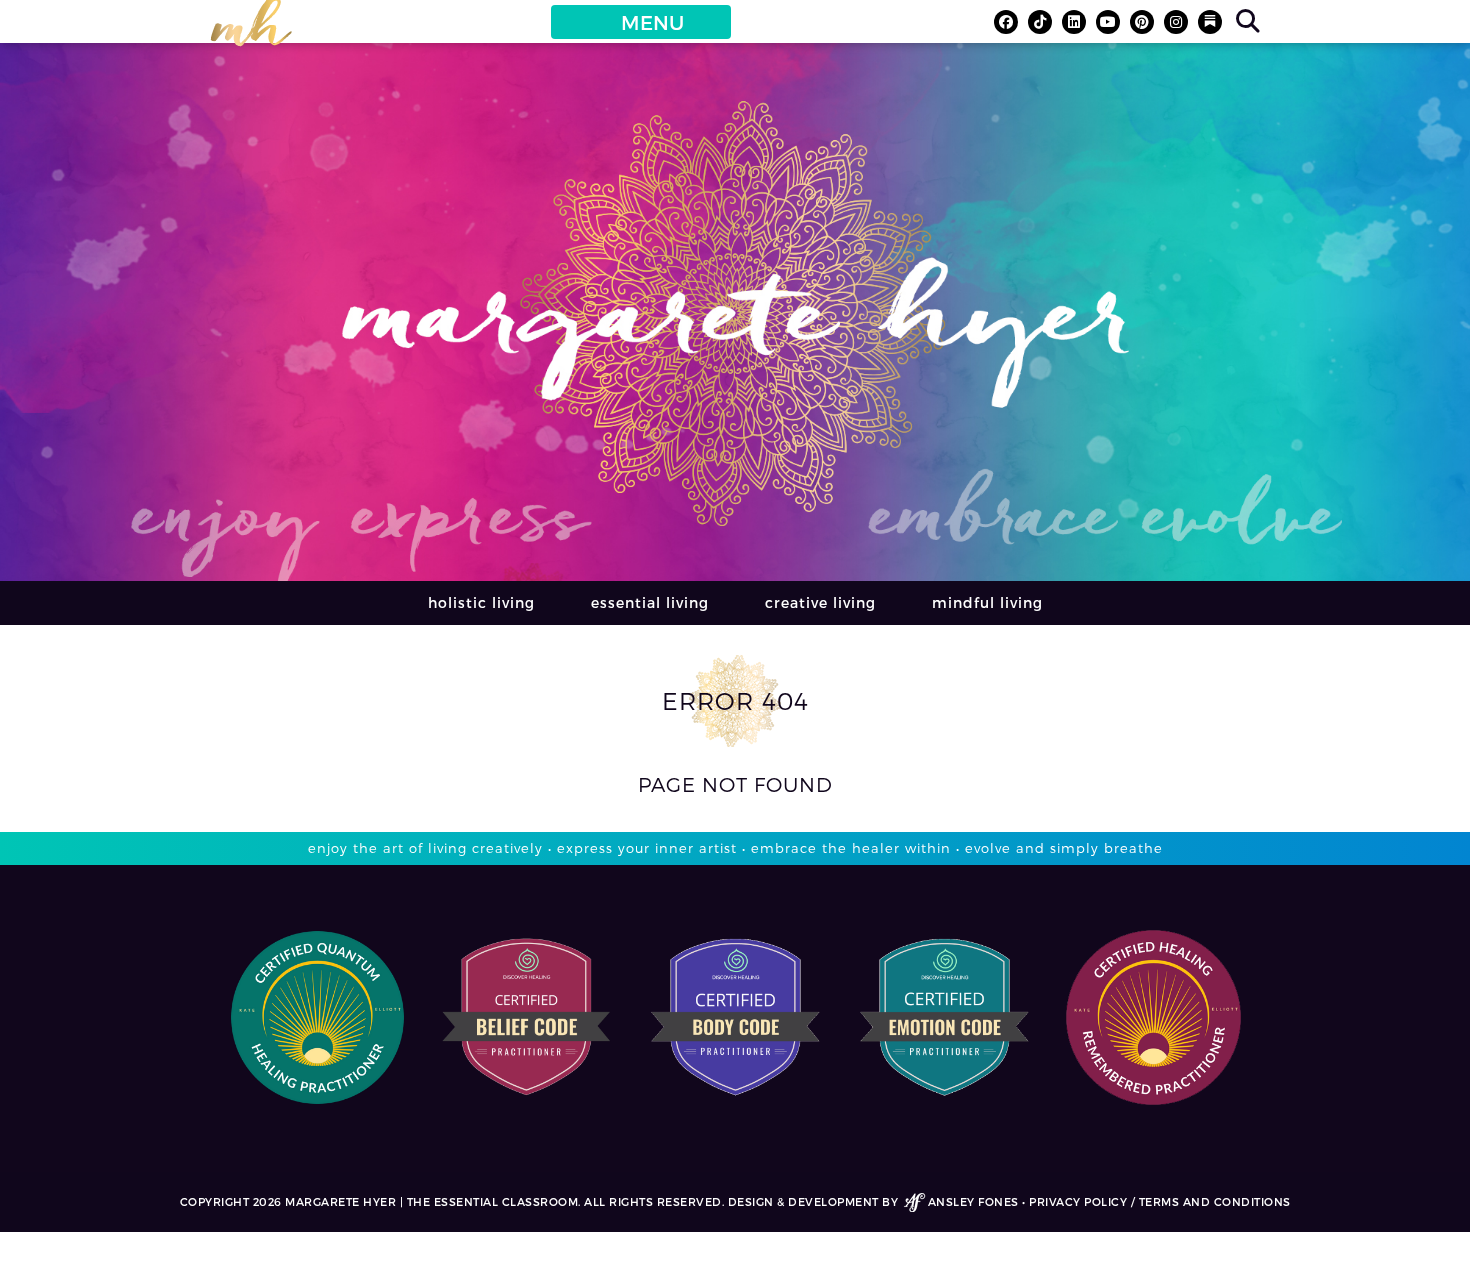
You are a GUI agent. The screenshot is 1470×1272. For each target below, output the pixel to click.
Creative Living (820, 602)
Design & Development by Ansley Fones (873, 1201)
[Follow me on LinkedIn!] (1074, 22)
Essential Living (650, 602)
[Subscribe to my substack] (1210, 22)
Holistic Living (481, 602)
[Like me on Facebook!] (1006, 22)
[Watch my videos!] (1108, 22)
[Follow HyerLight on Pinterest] (1142, 22)
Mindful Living (987, 602)
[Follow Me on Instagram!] (1176, 22)
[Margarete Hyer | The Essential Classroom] (251, 31)
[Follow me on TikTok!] (1040, 22)
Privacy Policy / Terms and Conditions (1160, 1201)
